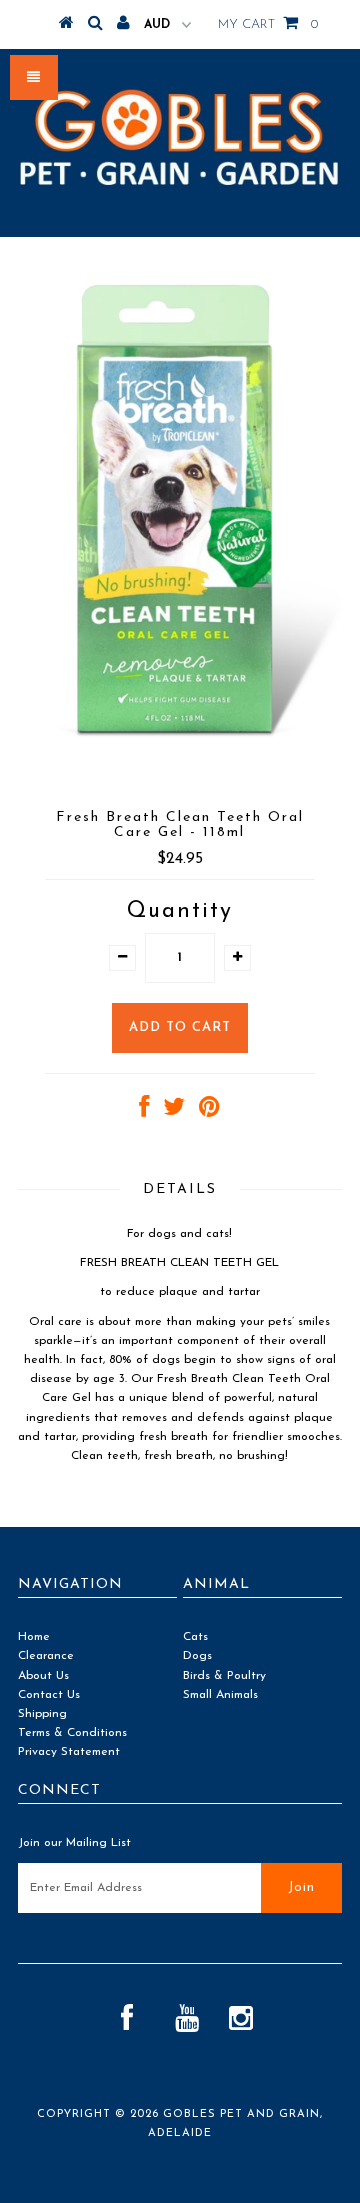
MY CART (268, 24)
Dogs (197, 1656)
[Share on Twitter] (174, 1112)
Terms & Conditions (72, 1733)
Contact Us (49, 1695)
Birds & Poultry (224, 1676)
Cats (195, 1637)
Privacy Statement (69, 1752)
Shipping (42, 1714)
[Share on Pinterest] (209, 1112)
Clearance (46, 1656)
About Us (43, 1676)
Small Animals (220, 1695)
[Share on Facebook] (144, 1112)
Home (34, 1637)
